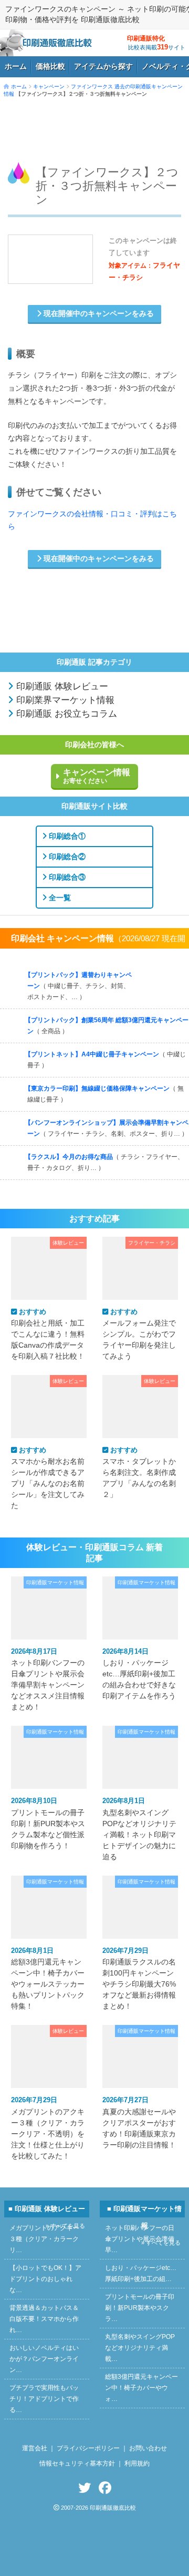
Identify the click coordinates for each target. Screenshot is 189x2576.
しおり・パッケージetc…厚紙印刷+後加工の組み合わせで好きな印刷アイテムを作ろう (139, 1674)
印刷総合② (66, 857)
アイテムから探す (103, 67)
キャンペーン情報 (97, 776)
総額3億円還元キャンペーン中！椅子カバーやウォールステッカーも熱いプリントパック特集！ (48, 1978)
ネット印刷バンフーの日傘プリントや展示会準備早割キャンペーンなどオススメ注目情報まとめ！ (48, 1679)
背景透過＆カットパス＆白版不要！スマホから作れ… (44, 2319)
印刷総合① (66, 836)
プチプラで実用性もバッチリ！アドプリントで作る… (44, 2399)
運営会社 (35, 2448)
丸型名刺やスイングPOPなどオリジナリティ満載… (140, 2348)
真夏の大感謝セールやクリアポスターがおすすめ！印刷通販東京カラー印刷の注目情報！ (139, 2122)
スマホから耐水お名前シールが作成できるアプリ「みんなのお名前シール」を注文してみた (48, 1478)
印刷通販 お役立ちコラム (65, 714)
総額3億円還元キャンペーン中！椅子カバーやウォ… (141, 2388)
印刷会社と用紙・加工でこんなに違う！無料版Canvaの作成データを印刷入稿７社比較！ (48, 1334)
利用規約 (137, 2463)
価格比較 (50, 67)
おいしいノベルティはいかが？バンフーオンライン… (44, 2359)
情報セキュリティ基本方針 (77, 2463)
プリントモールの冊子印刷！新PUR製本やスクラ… (140, 2308)
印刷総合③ (66, 877)
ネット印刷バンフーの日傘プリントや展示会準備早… (140, 2239)
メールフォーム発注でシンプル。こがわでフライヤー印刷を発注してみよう (139, 1334)
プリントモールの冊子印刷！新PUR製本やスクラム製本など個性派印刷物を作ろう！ (48, 1823)
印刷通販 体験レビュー (61, 686)
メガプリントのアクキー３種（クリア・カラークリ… (44, 2239)
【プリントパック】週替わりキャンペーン (78, 986)
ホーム (16, 67)
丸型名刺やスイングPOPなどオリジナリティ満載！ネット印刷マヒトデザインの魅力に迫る (139, 1829)
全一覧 (59, 898)
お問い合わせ (148, 2448)
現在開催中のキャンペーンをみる (98, 314)
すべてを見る (160, 980)
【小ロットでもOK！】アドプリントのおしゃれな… (45, 2279)
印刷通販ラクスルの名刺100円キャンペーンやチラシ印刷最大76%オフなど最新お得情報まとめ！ (139, 1978)
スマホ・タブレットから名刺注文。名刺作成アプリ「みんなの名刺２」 (139, 1472)
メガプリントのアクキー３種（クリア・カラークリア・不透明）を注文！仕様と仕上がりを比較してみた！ (48, 2128)
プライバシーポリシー (88, 2448)
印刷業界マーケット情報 (64, 700)
